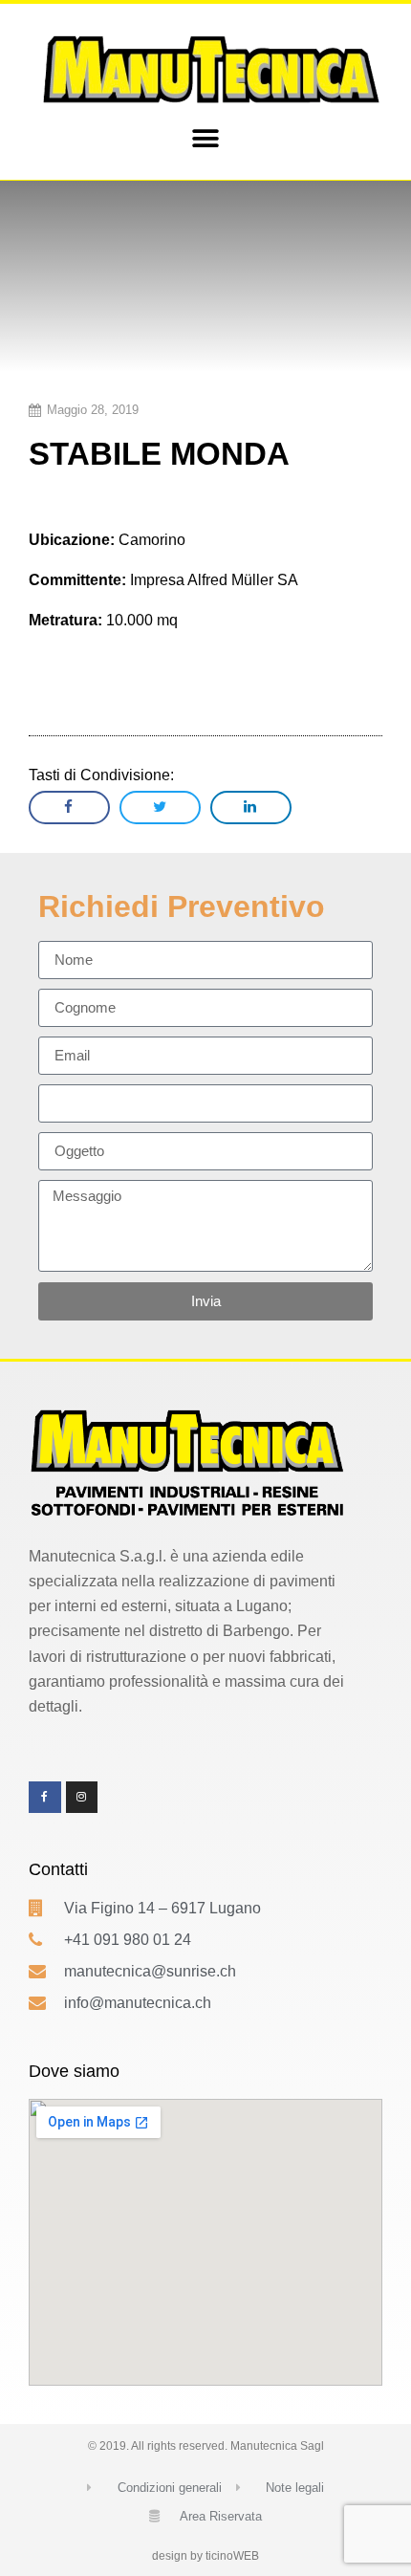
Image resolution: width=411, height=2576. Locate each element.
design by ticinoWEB (205, 2556)
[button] (206, 139)
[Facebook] (45, 1798)
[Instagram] (82, 1798)
